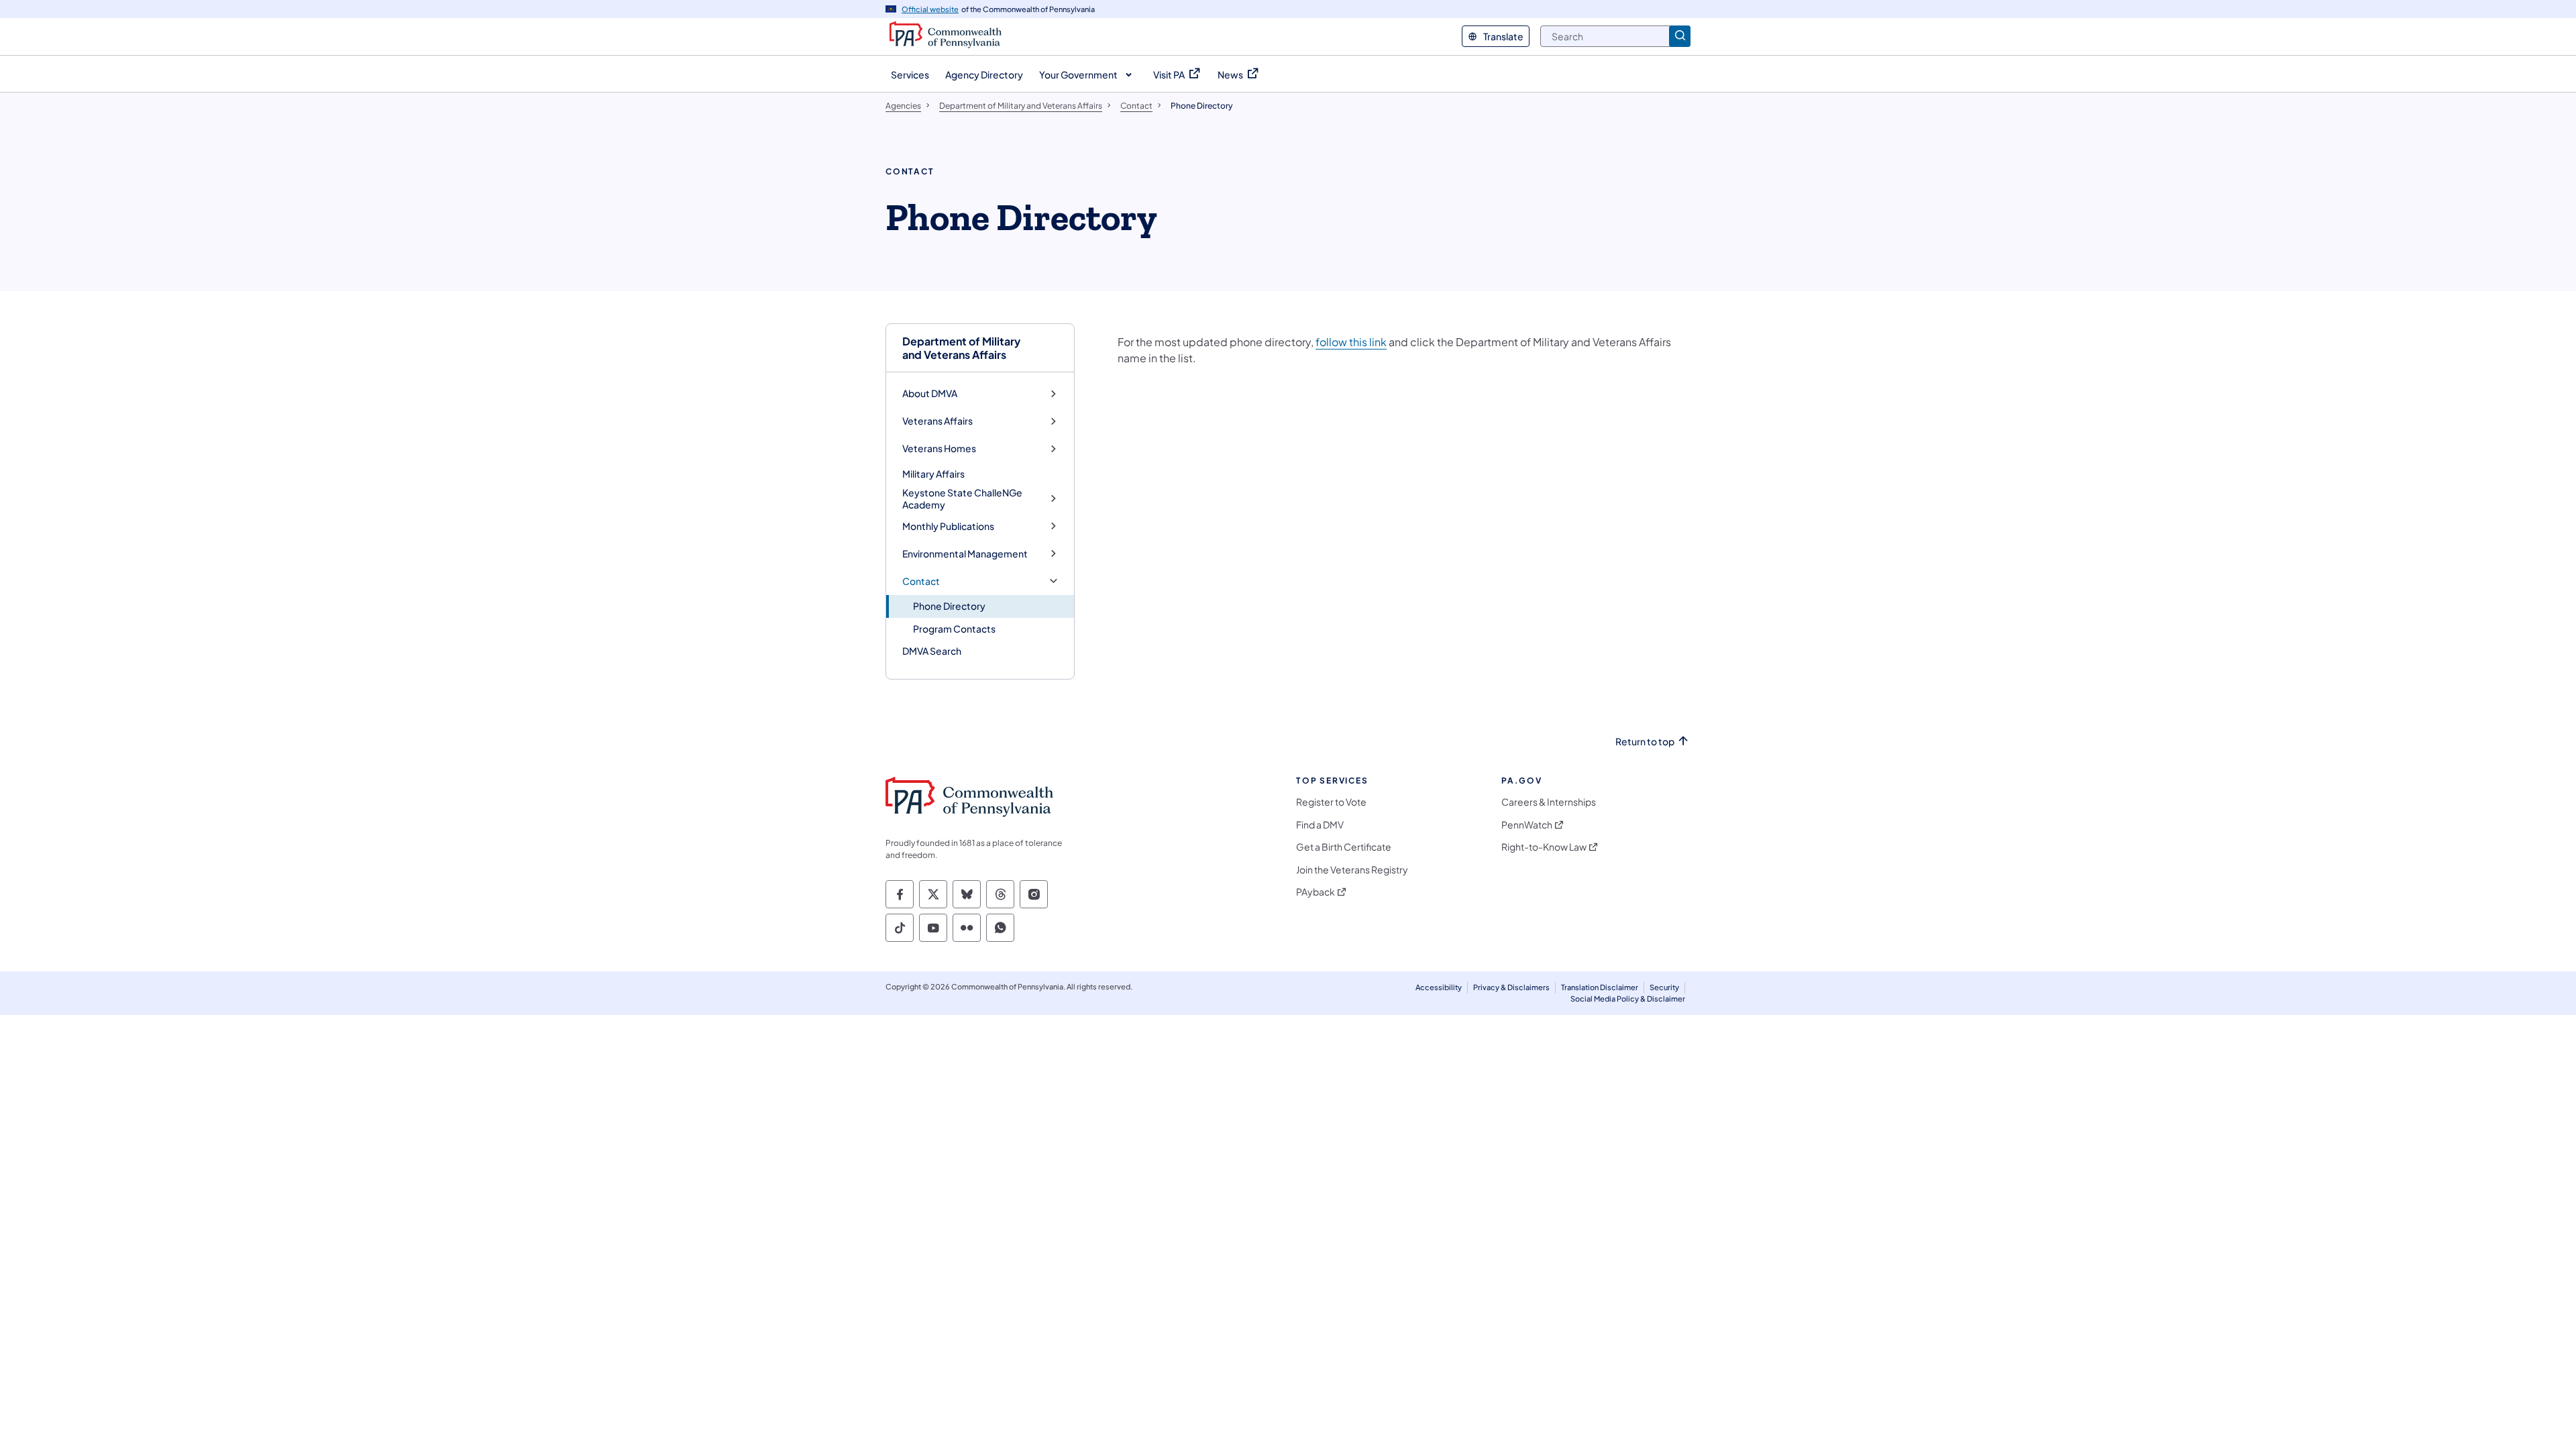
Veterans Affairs (937, 421)
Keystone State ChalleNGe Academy (962, 499)
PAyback (1316, 892)
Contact (921, 581)
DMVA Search (932, 651)
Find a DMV (1320, 825)
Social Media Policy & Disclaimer (1628, 999)
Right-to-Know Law (1544, 847)
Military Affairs (933, 474)
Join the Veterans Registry (1352, 870)
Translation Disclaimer (1600, 987)
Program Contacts (954, 629)
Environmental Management (965, 554)
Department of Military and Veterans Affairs (961, 347)
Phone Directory (949, 606)
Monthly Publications (948, 526)
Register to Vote (1331, 802)
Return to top (1645, 742)
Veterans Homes (939, 448)
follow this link (1351, 342)
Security (1664, 987)
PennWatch (1527, 825)
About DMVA (930, 393)
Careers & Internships (1549, 802)
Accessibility (1439, 987)
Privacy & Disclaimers (1511, 987)
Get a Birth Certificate (1344, 847)
